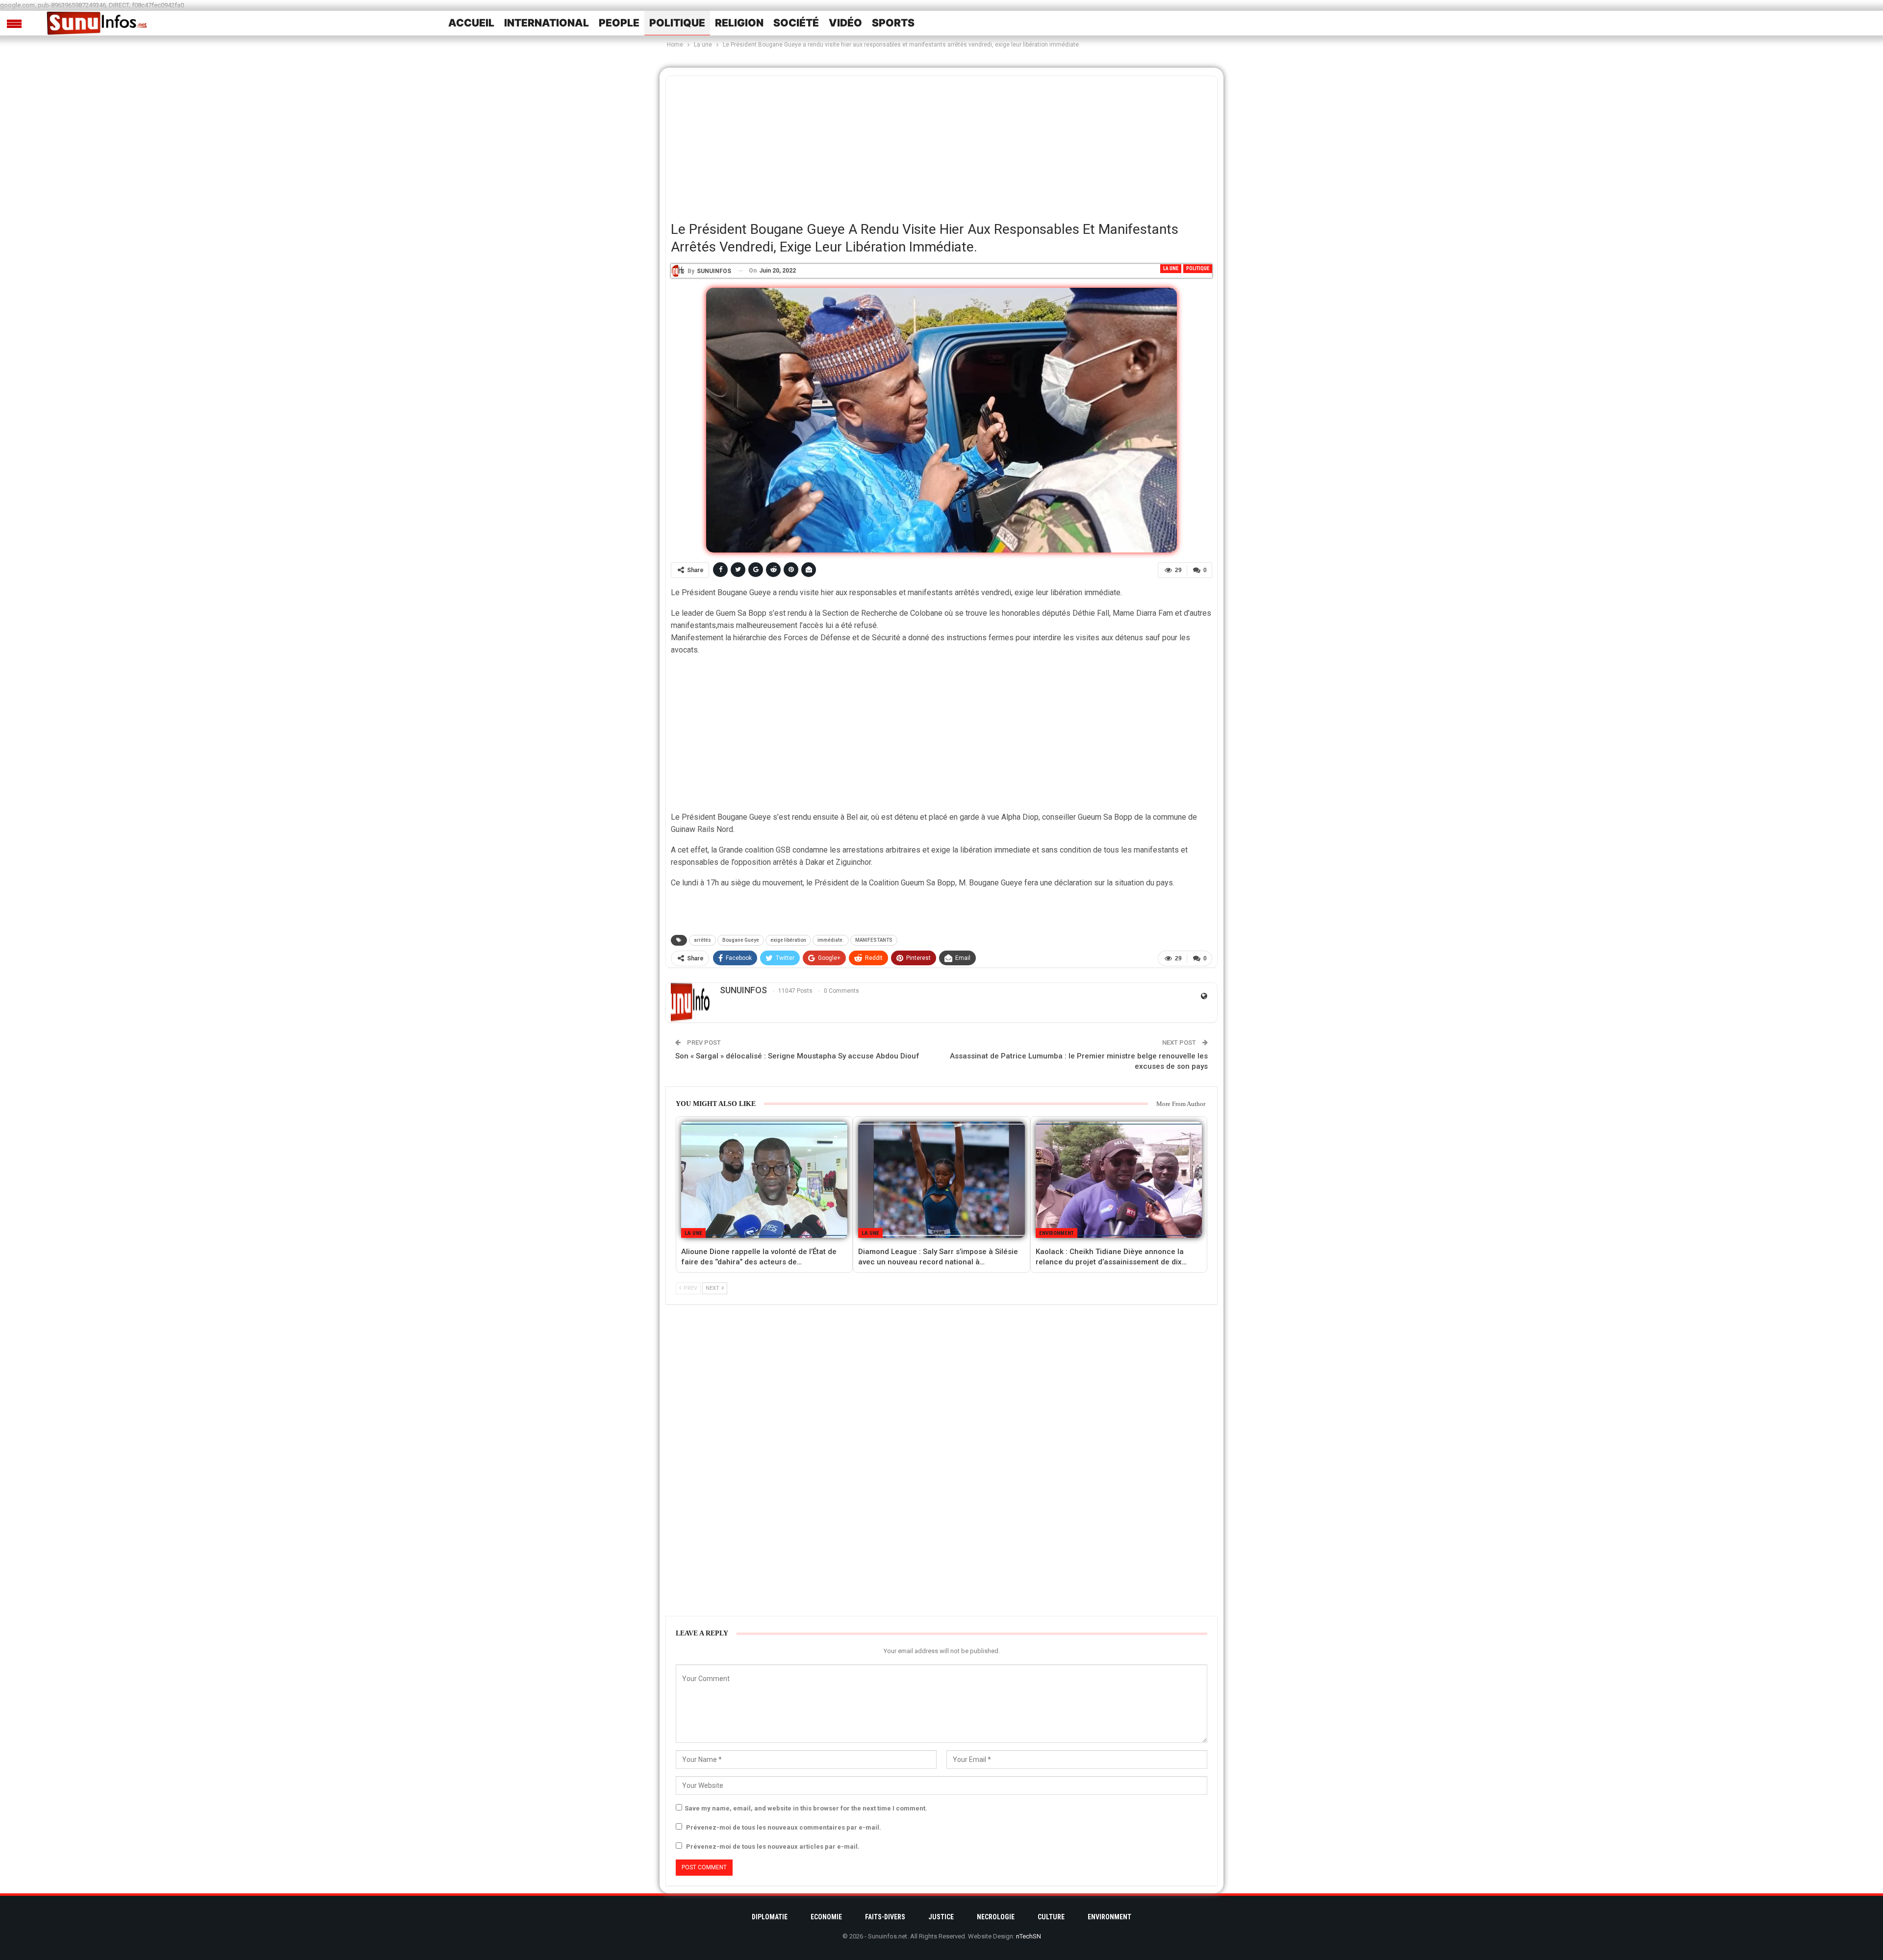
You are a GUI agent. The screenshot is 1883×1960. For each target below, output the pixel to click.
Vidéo (845, 23)
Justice (941, 1917)
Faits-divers (885, 1917)
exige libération (788, 940)
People (619, 23)
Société (796, 23)
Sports (893, 23)
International (547, 23)
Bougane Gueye (741, 940)
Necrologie (996, 1917)
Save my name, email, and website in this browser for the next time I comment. (806, 1808)
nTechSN (1029, 1936)
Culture (1051, 1917)
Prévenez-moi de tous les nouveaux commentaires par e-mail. (784, 1827)
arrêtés (702, 940)
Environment (1056, 1233)
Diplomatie (770, 1917)
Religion (739, 23)
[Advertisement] (941, 145)
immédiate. (831, 940)
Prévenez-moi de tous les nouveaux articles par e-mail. (773, 1847)
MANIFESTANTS (874, 940)
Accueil (471, 23)
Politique (677, 23)
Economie (826, 1917)
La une (1171, 268)
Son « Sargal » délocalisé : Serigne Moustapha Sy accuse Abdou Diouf (797, 1056)
